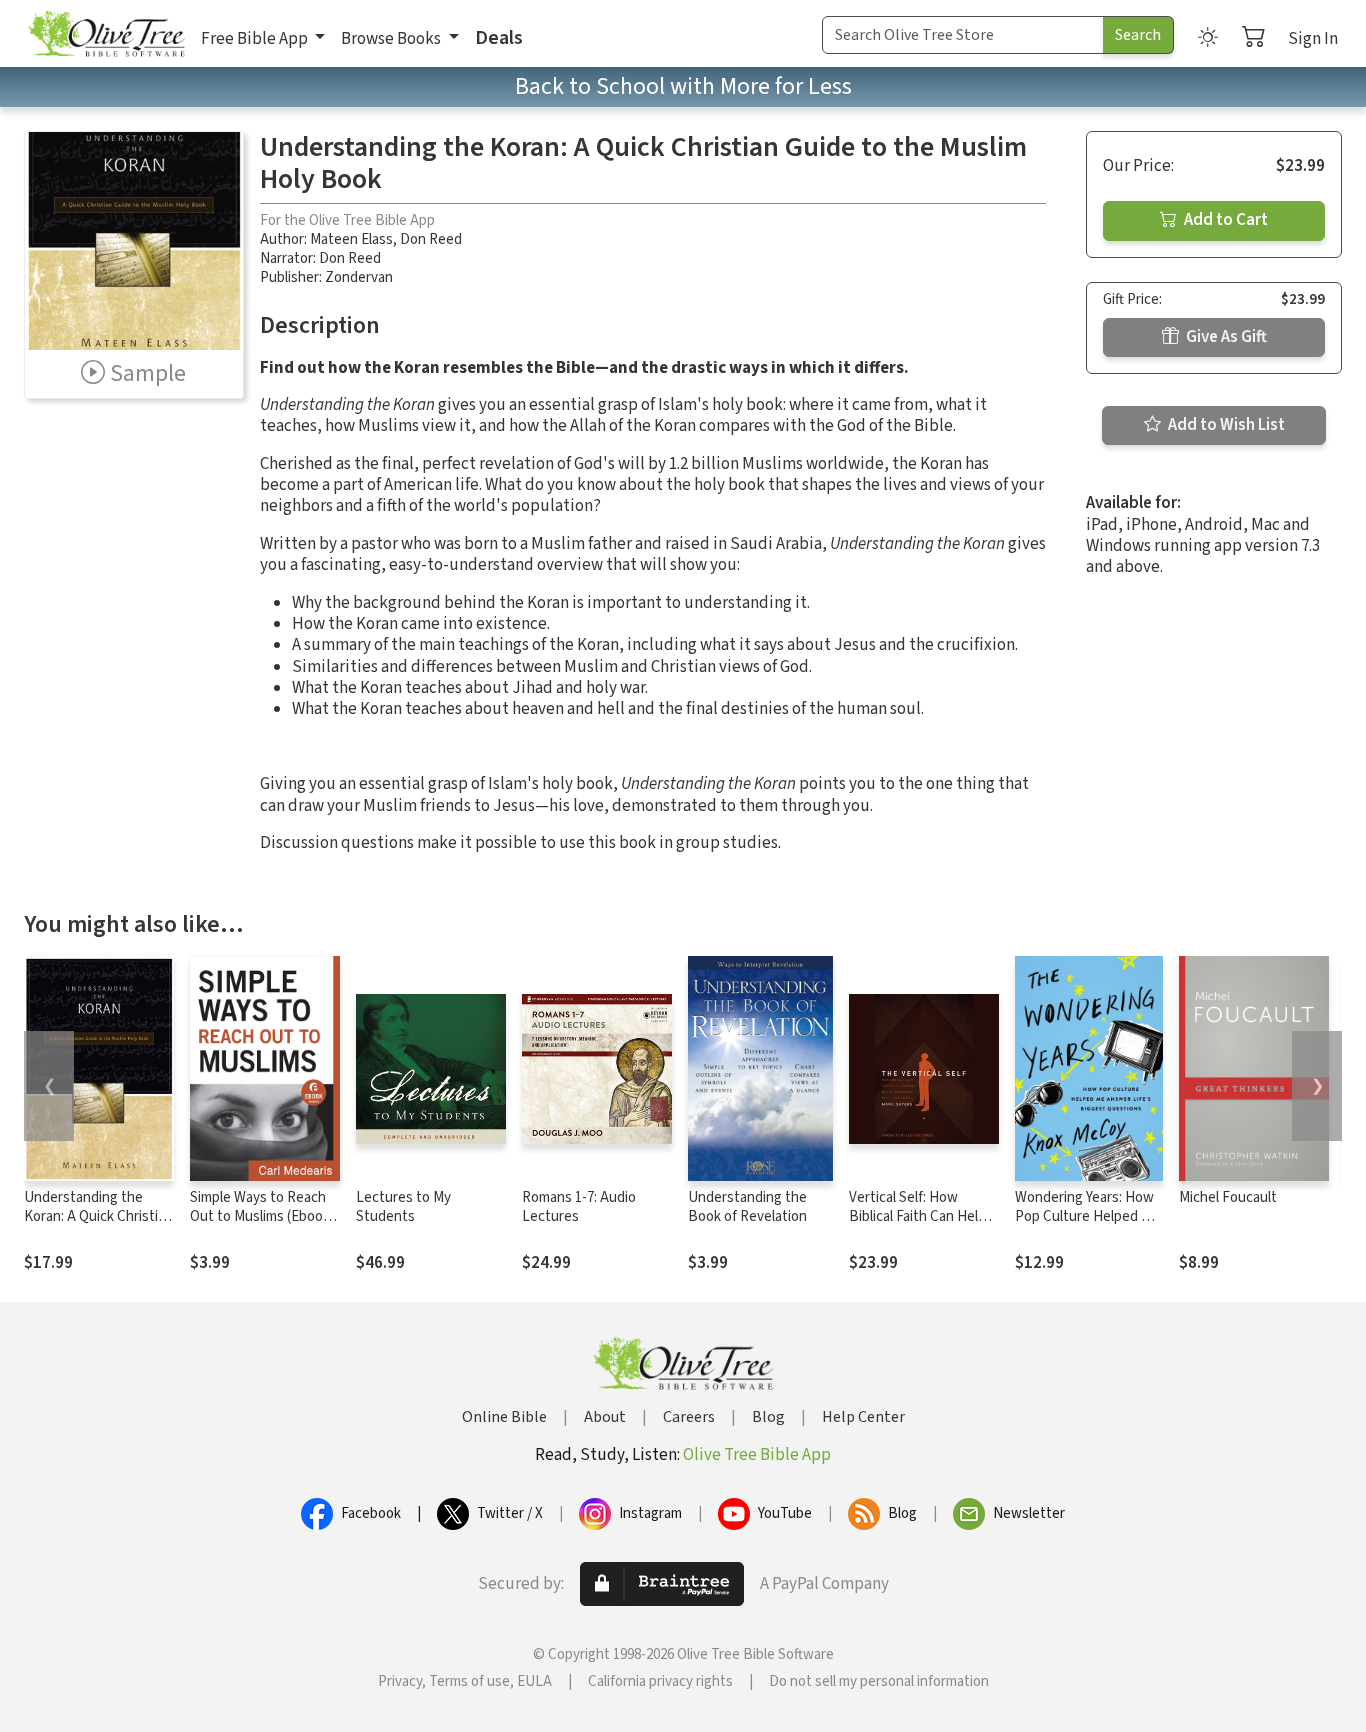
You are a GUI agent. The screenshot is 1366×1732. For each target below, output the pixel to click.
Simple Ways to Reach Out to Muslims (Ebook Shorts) (260, 1216)
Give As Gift (1225, 337)
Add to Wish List (1225, 425)
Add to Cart (1224, 220)
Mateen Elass (351, 239)
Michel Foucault (1228, 1197)
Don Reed (431, 239)
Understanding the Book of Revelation (747, 1207)
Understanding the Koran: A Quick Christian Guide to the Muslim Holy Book (98, 1226)
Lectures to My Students (403, 1207)
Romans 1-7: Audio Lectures (579, 1207)
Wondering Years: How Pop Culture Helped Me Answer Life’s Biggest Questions (1087, 1226)
